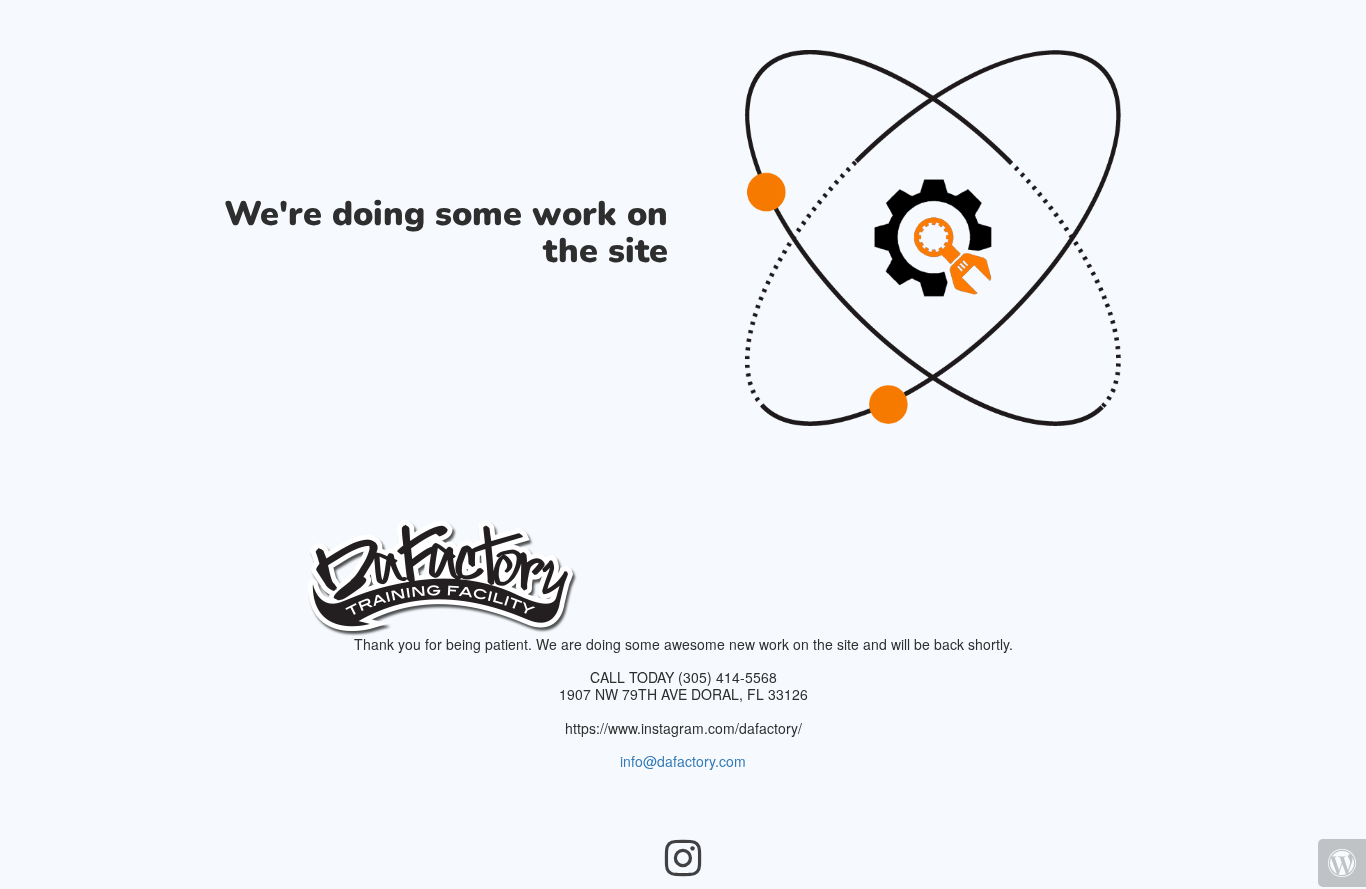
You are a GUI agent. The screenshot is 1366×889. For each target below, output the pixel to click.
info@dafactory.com (683, 761)
